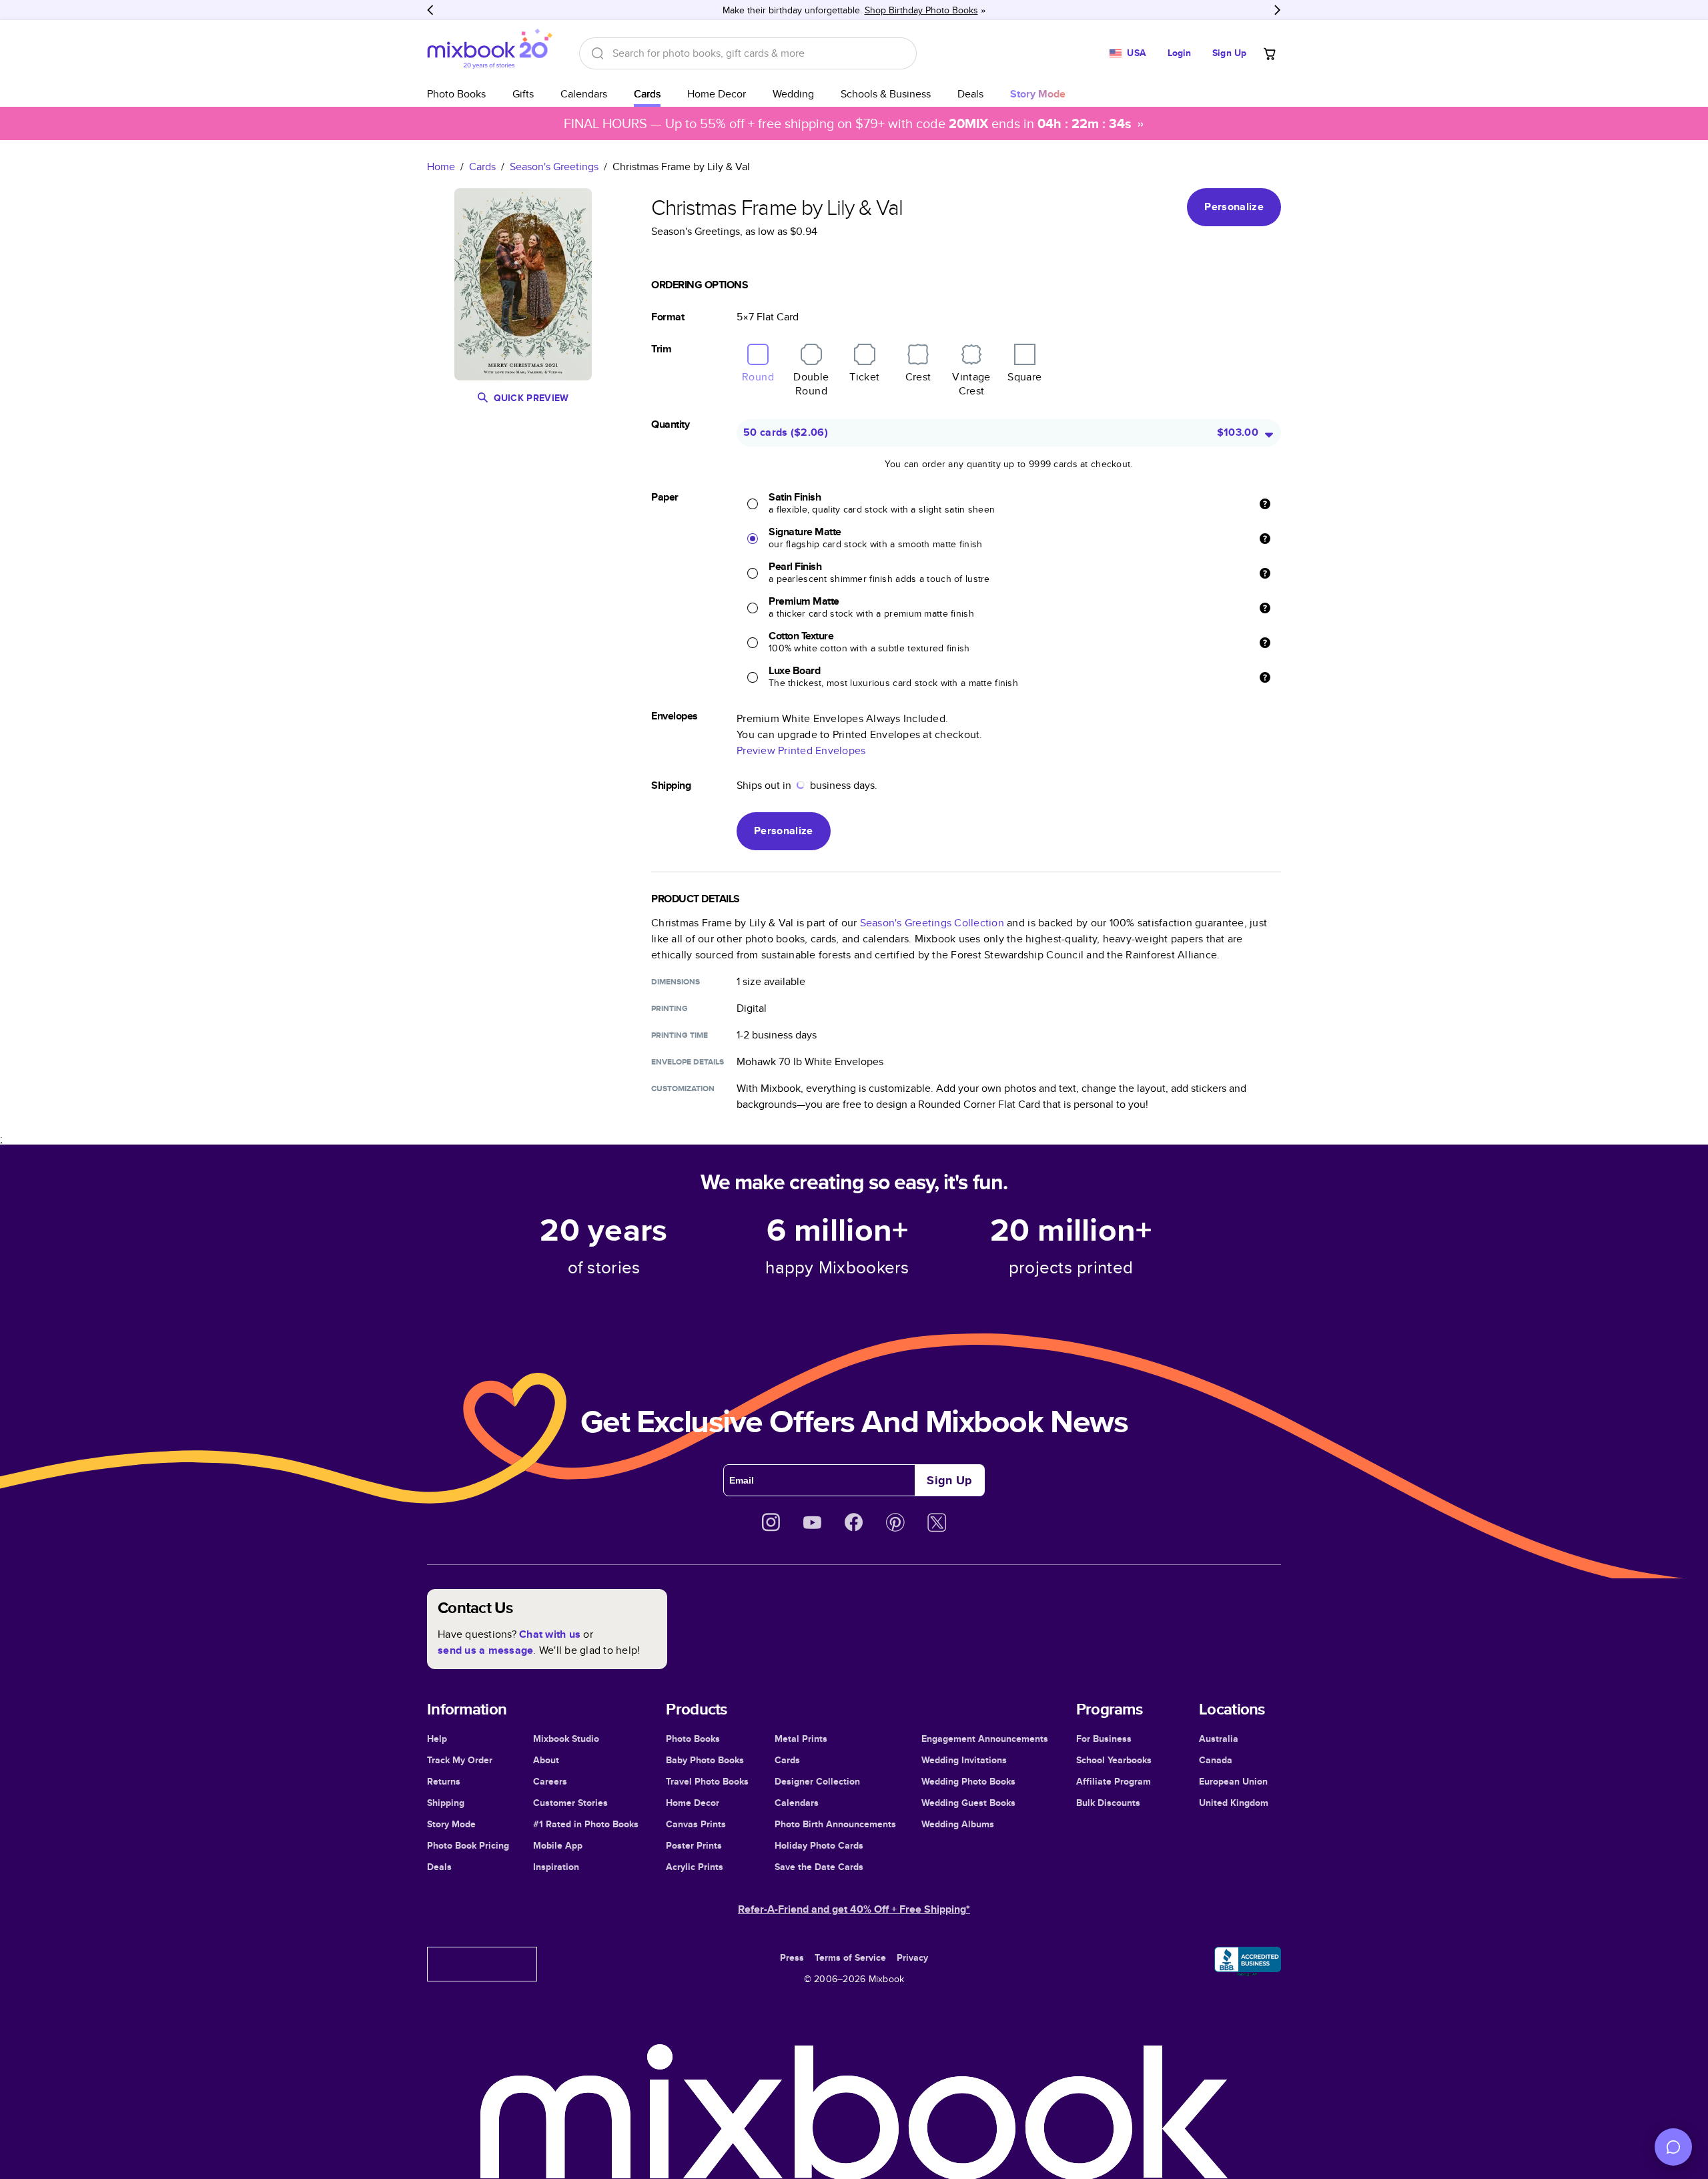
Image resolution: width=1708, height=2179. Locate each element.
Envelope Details (688, 1062)
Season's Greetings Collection (932, 923)
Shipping (446, 1803)
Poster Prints (694, 1845)
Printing (670, 1008)
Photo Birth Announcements (835, 1824)
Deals (970, 94)
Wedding (793, 94)
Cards (647, 94)
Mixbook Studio (566, 1739)
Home (441, 167)
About (546, 1760)
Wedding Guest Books (968, 1803)
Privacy (912, 1957)
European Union (1233, 1781)
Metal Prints (801, 1739)
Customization (683, 1088)
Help (437, 1739)
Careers (550, 1781)
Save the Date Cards (819, 1867)
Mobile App (558, 1845)
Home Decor (717, 94)
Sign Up (1229, 53)
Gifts (523, 94)
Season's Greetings (554, 167)
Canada (1216, 1760)
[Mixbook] (490, 53)
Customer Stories (570, 1803)
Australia (1219, 1739)
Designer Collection (817, 1781)
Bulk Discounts (1108, 1803)
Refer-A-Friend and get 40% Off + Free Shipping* (854, 1909)
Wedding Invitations (964, 1760)
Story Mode (451, 1824)
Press (792, 1957)
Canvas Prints (696, 1824)
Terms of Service (850, 1957)
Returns (444, 1781)
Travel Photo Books (707, 1781)
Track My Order (460, 1760)
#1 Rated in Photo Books (586, 1824)
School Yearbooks (1114, 1760)
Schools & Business (886, 94)
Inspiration (556, 1867)
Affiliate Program (1114, 1781)
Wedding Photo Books (968, 1781)
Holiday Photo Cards (819, 1845)
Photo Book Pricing (468, 1845)
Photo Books (456, 94)
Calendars (584, 94)
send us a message (485, 1650)
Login (1180, 53)
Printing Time (680, 1035)
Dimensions (676, 982)
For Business (1104, 1739)
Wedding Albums (958, 1824)
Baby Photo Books (705, 1760)
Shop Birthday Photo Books (921, 10)
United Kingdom (1234, 1803)
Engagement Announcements (985, 1739)
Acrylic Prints (695, 1867)
